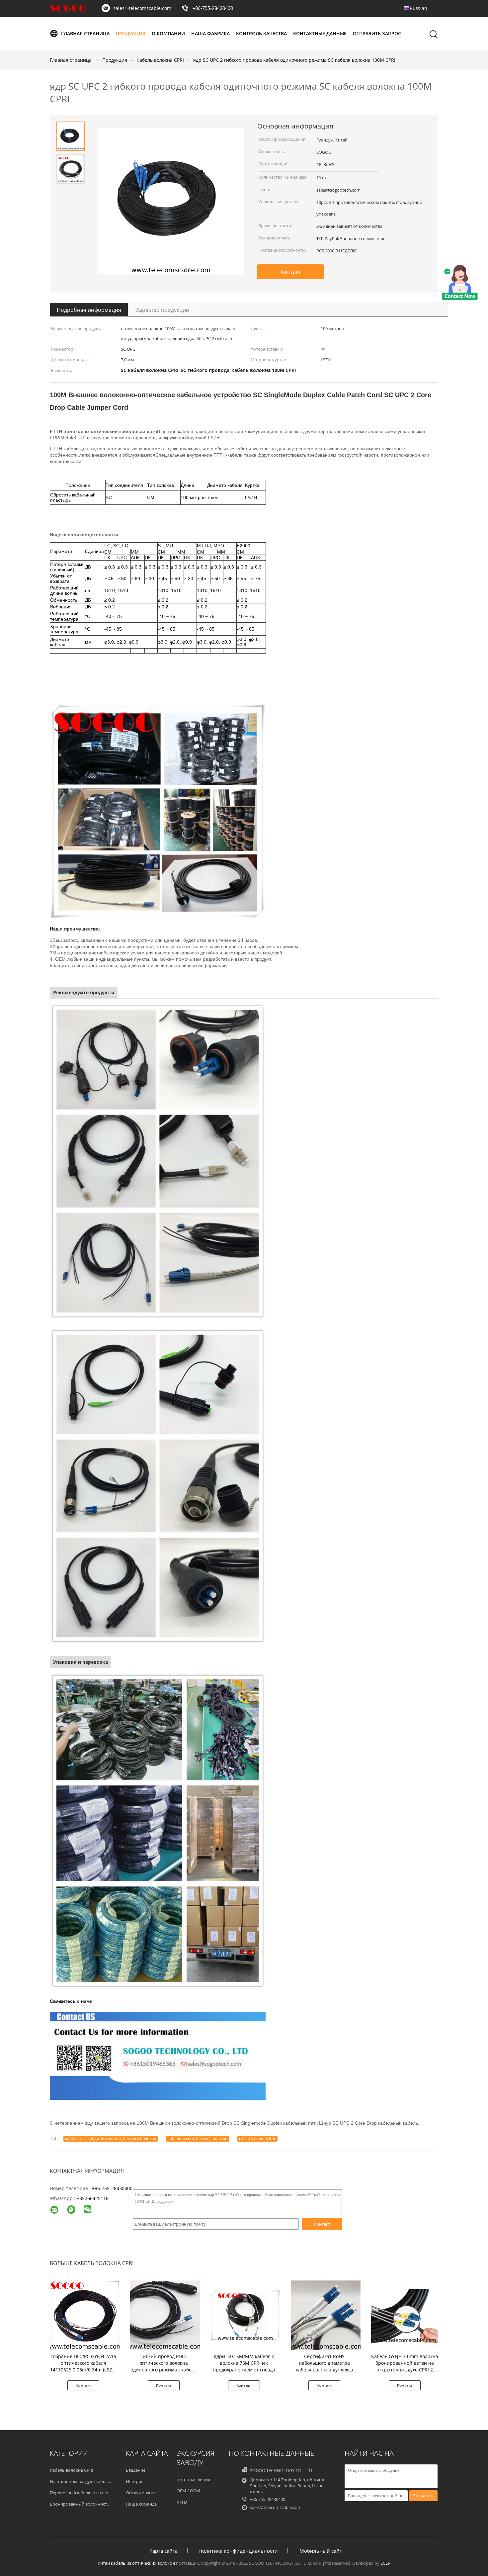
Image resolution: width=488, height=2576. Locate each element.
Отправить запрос (377, 33)
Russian (418, 8)
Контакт (291, 272)
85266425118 (94, 2198)
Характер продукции (163, 310)
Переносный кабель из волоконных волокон (96, 2493)
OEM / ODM (188, 2491)
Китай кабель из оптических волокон (136, 2563)
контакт (322, 2224)
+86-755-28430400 (213, 9)
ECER (385, 2563)
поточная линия (193, 2479)
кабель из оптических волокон (198, 2138)
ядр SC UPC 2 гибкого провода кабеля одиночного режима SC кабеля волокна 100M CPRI (294, 60)
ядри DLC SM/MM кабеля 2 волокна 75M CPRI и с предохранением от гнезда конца (244, 2366)
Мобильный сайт (321, 2551)
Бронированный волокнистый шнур (88, 2504)
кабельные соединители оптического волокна (111, 2138)
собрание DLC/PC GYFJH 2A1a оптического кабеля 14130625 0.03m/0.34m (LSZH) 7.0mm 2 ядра (83, 2366)
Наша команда (141, 2504)
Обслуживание (141, 2493)
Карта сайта (163, 2551)
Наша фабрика (210, 33)
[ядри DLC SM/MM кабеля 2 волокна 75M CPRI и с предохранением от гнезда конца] (245, 2315)
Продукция (131, 33)
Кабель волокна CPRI (72, 2470)
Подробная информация (89, 310)
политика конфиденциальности (239, 2551)
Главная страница (85, 33)
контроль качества (261, 33)
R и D (182, 2502)
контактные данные (320, 33)
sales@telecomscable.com (142, 8)
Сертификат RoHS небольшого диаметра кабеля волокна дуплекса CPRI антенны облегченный (324, 2366)
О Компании (168, 33)
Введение (136, 2470)
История (135, 2481)
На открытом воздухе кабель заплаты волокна (98, 2481)
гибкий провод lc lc (257, 2138)
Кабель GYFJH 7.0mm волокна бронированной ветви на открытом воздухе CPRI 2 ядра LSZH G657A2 (405, 2366)
